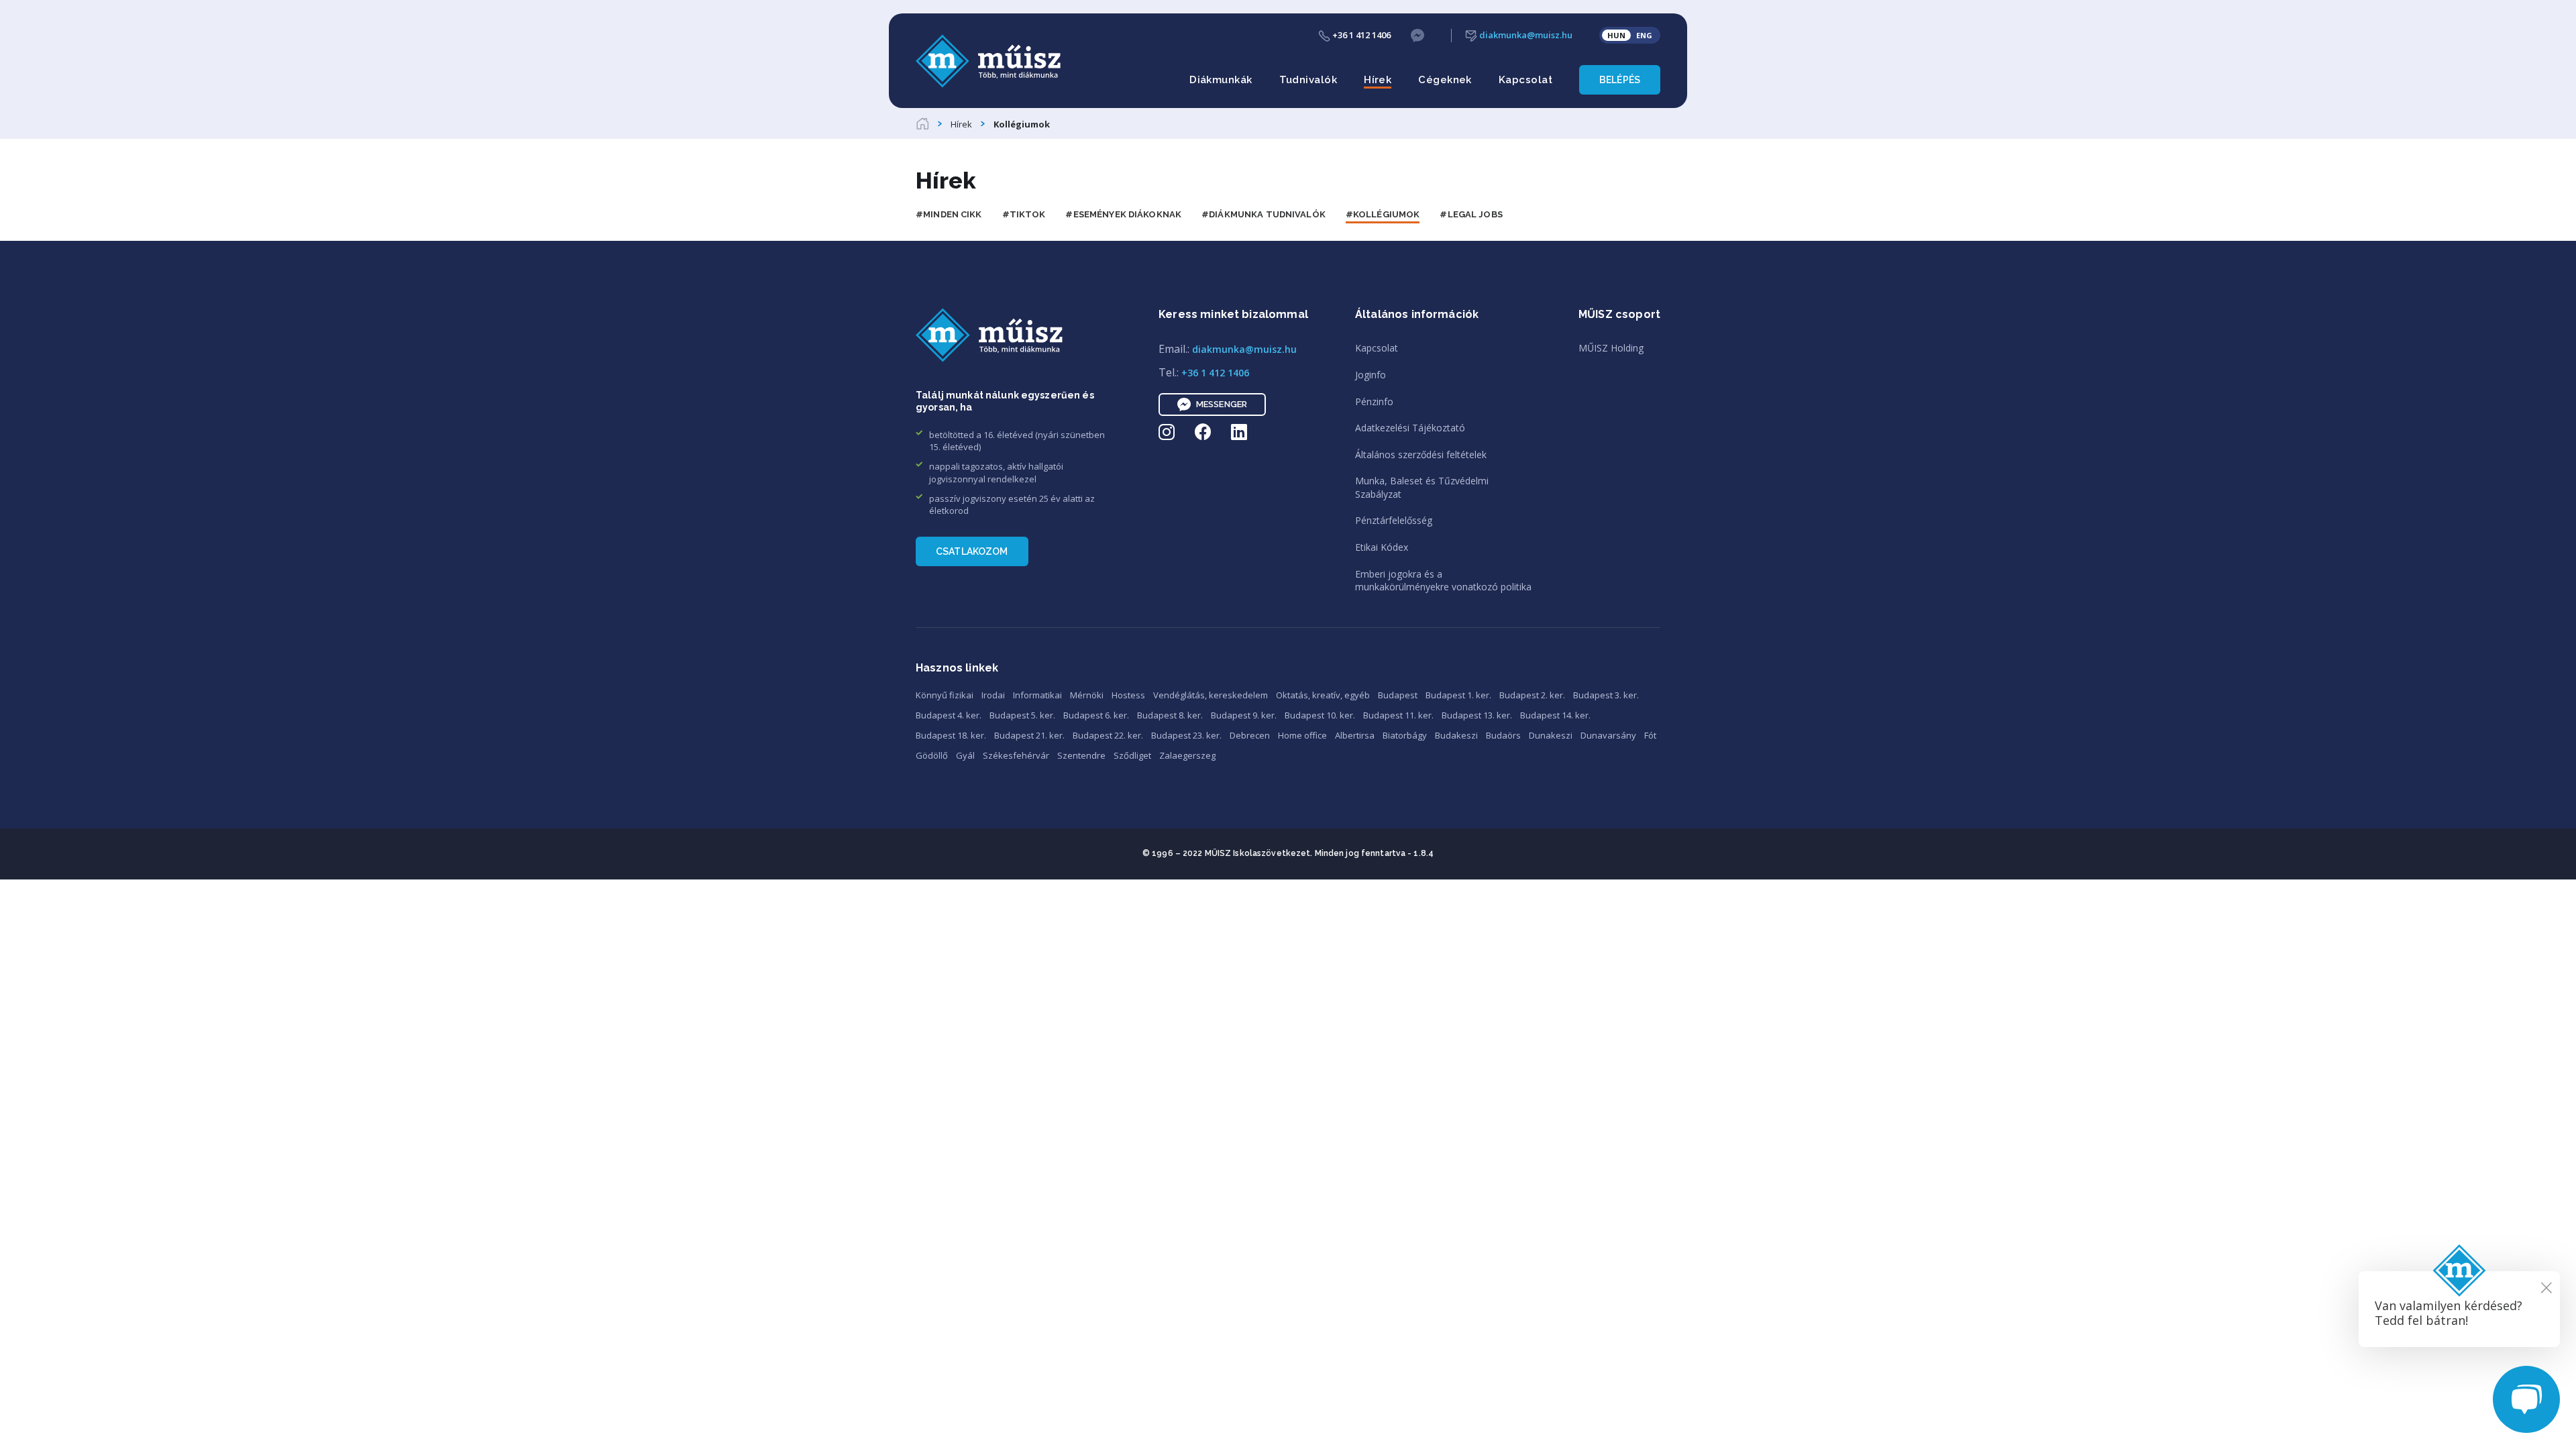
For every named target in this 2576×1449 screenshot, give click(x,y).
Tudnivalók (1308, 80)
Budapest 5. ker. (1022, 715)
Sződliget (1132, 755)
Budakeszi (1456, 735)
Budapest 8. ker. (1170, 715)
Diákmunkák (1221, 80)
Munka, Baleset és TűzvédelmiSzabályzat (1422, 487)
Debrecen (1250, 735)
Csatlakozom (972, 551)
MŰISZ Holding (1611, 348)
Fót (1650, 735)
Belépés (1620, 80)
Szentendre (1081, 755)
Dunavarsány (1608, 735)
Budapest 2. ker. (1532, 695)
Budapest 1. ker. (1458, 695)
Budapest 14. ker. (1555, 715)
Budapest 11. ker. (1398, 715)
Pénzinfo (1374, 401)
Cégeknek (1445, 80)
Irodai (993, 695)
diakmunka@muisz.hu (1525, 35)
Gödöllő (932, 755)
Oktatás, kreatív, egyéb (1323, 695)
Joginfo (1371, 375)
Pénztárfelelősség (1394, 520)
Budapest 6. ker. (1096, 715)
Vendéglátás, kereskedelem (1211, 695)
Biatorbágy (1405, 735)
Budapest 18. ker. (951, 735)
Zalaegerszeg (1187, 755)
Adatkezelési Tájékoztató (1410, 428)
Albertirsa (1355, 735)
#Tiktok (1024, 214)
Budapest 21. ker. (1029, 735)
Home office (1302, 735)
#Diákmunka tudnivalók (1264, 214)
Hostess (1128, 695)
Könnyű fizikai (945, 695)
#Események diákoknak (1123, 214)
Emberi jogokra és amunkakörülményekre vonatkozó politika (1443, 581)
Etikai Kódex (1382, 547)
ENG (1644, 35)
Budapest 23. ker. (1186, 735)
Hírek (1378, 80)
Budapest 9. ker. (1244, 715)
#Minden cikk (949, 214)
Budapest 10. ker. (1320, 715)
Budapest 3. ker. (1606, 695)
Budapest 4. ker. (949, 715)
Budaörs (1503, 735)
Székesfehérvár (1016, 755)
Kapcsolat (1525, 80)
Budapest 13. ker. (1477, 715)
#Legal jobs (1471, 214)
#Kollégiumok (1383, 214)
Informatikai (1037, 695)
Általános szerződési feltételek (1421, 454)
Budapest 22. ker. (1108, 735)
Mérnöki (1087, 695)
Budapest (1398, 695)
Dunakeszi (1551, 735)
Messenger (1222, 404)
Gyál (965, 755)
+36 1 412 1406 (1360, 35)
